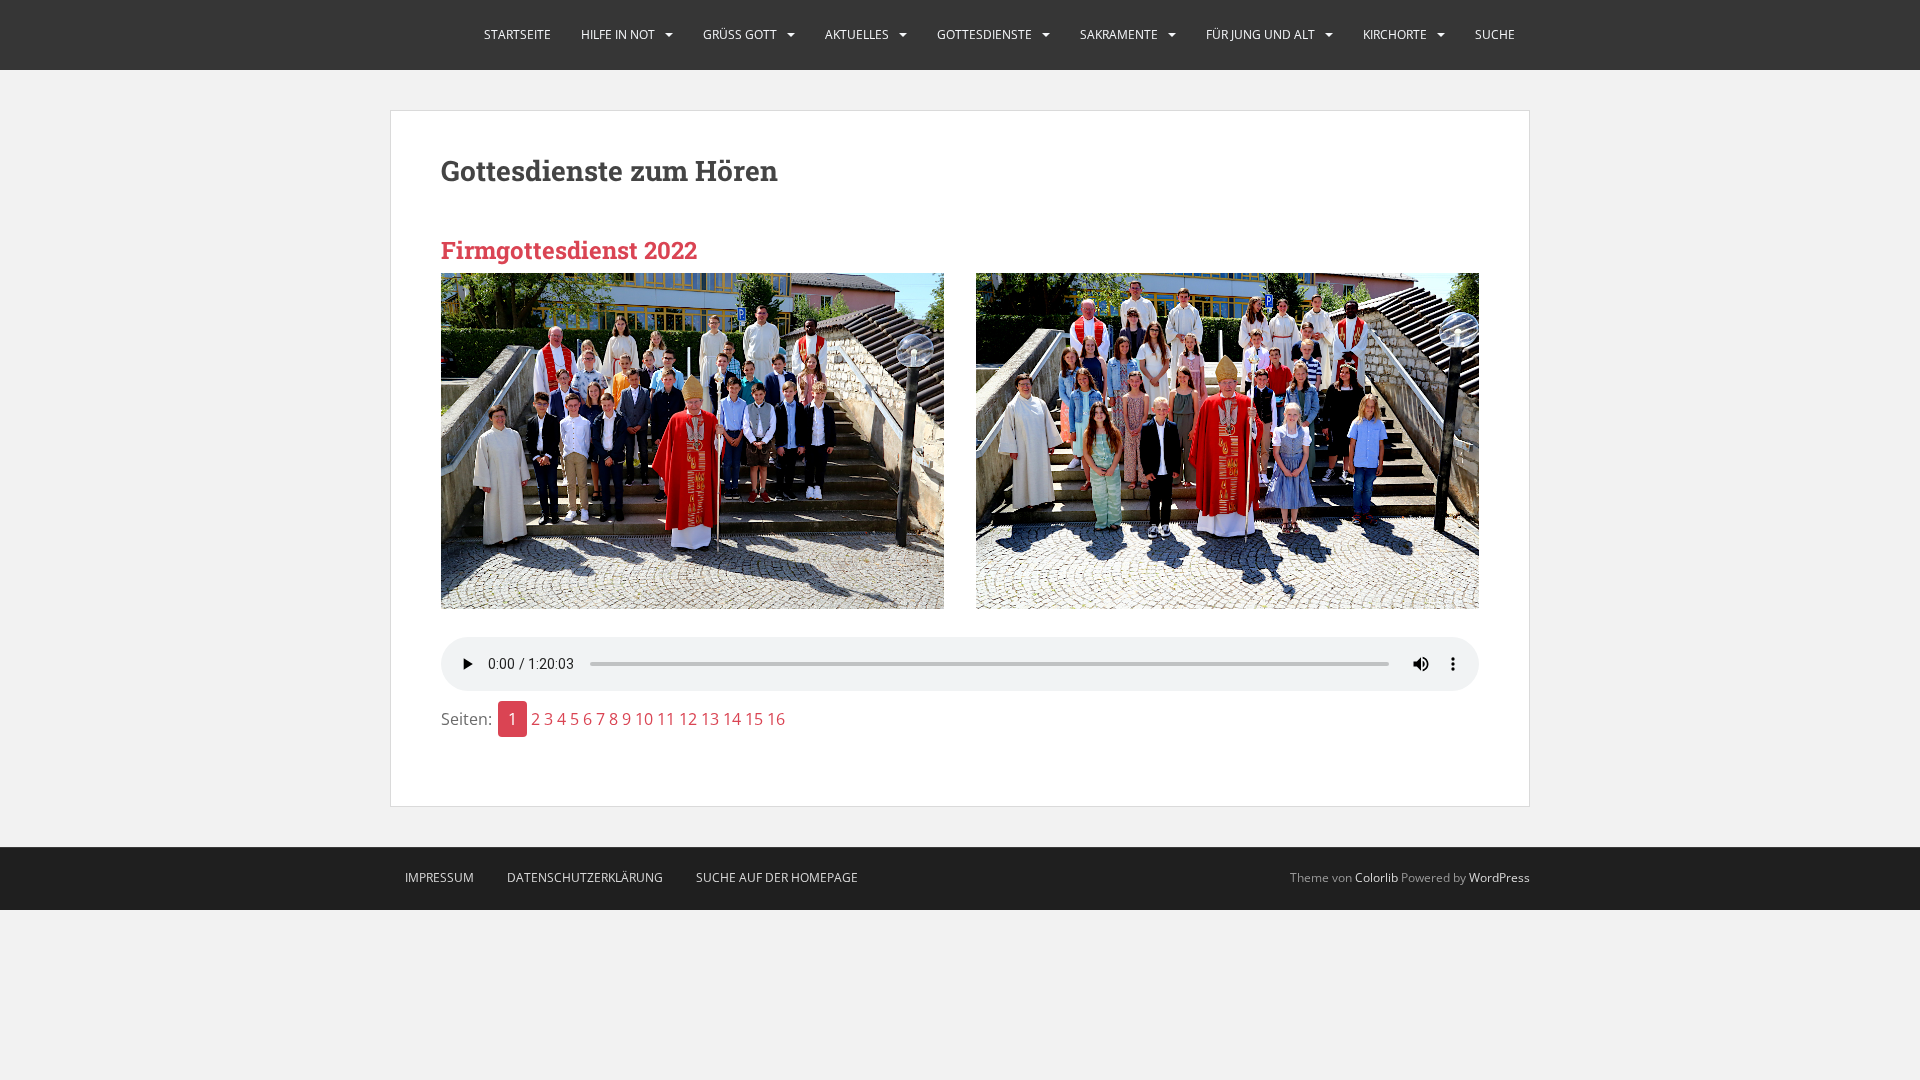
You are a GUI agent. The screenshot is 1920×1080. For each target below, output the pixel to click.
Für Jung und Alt (1260, 34)
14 (732, 719)
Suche (1495, 34)
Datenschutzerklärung (585, 877)
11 (666, 719)
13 (710, 719)
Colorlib (1376, 877)
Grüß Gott (740, 34)
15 (754, 719)
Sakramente (1119, 34)
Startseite (517, 34)
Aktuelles (857, 34)
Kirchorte (1395, 34)
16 (776, 719)
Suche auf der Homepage (777, 877)
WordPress (1499, 877)
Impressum (439, 877)
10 (644, 719)
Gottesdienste (984, 34)
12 (688, 719)
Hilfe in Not (618, 34)
